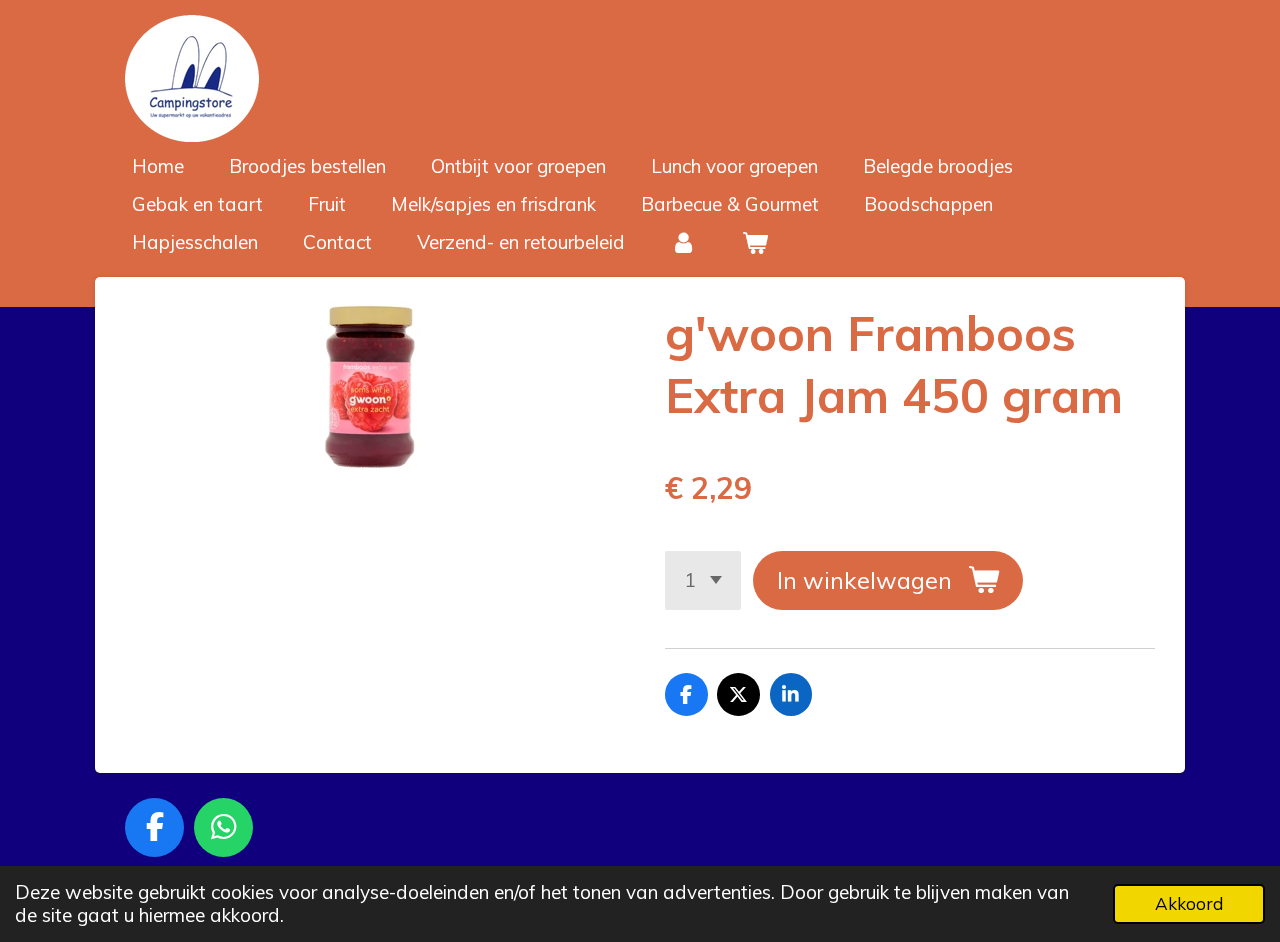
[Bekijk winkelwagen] (755, 242)
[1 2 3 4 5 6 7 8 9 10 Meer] (703, 580)
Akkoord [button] (1189, 903)
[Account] (683, 242)
